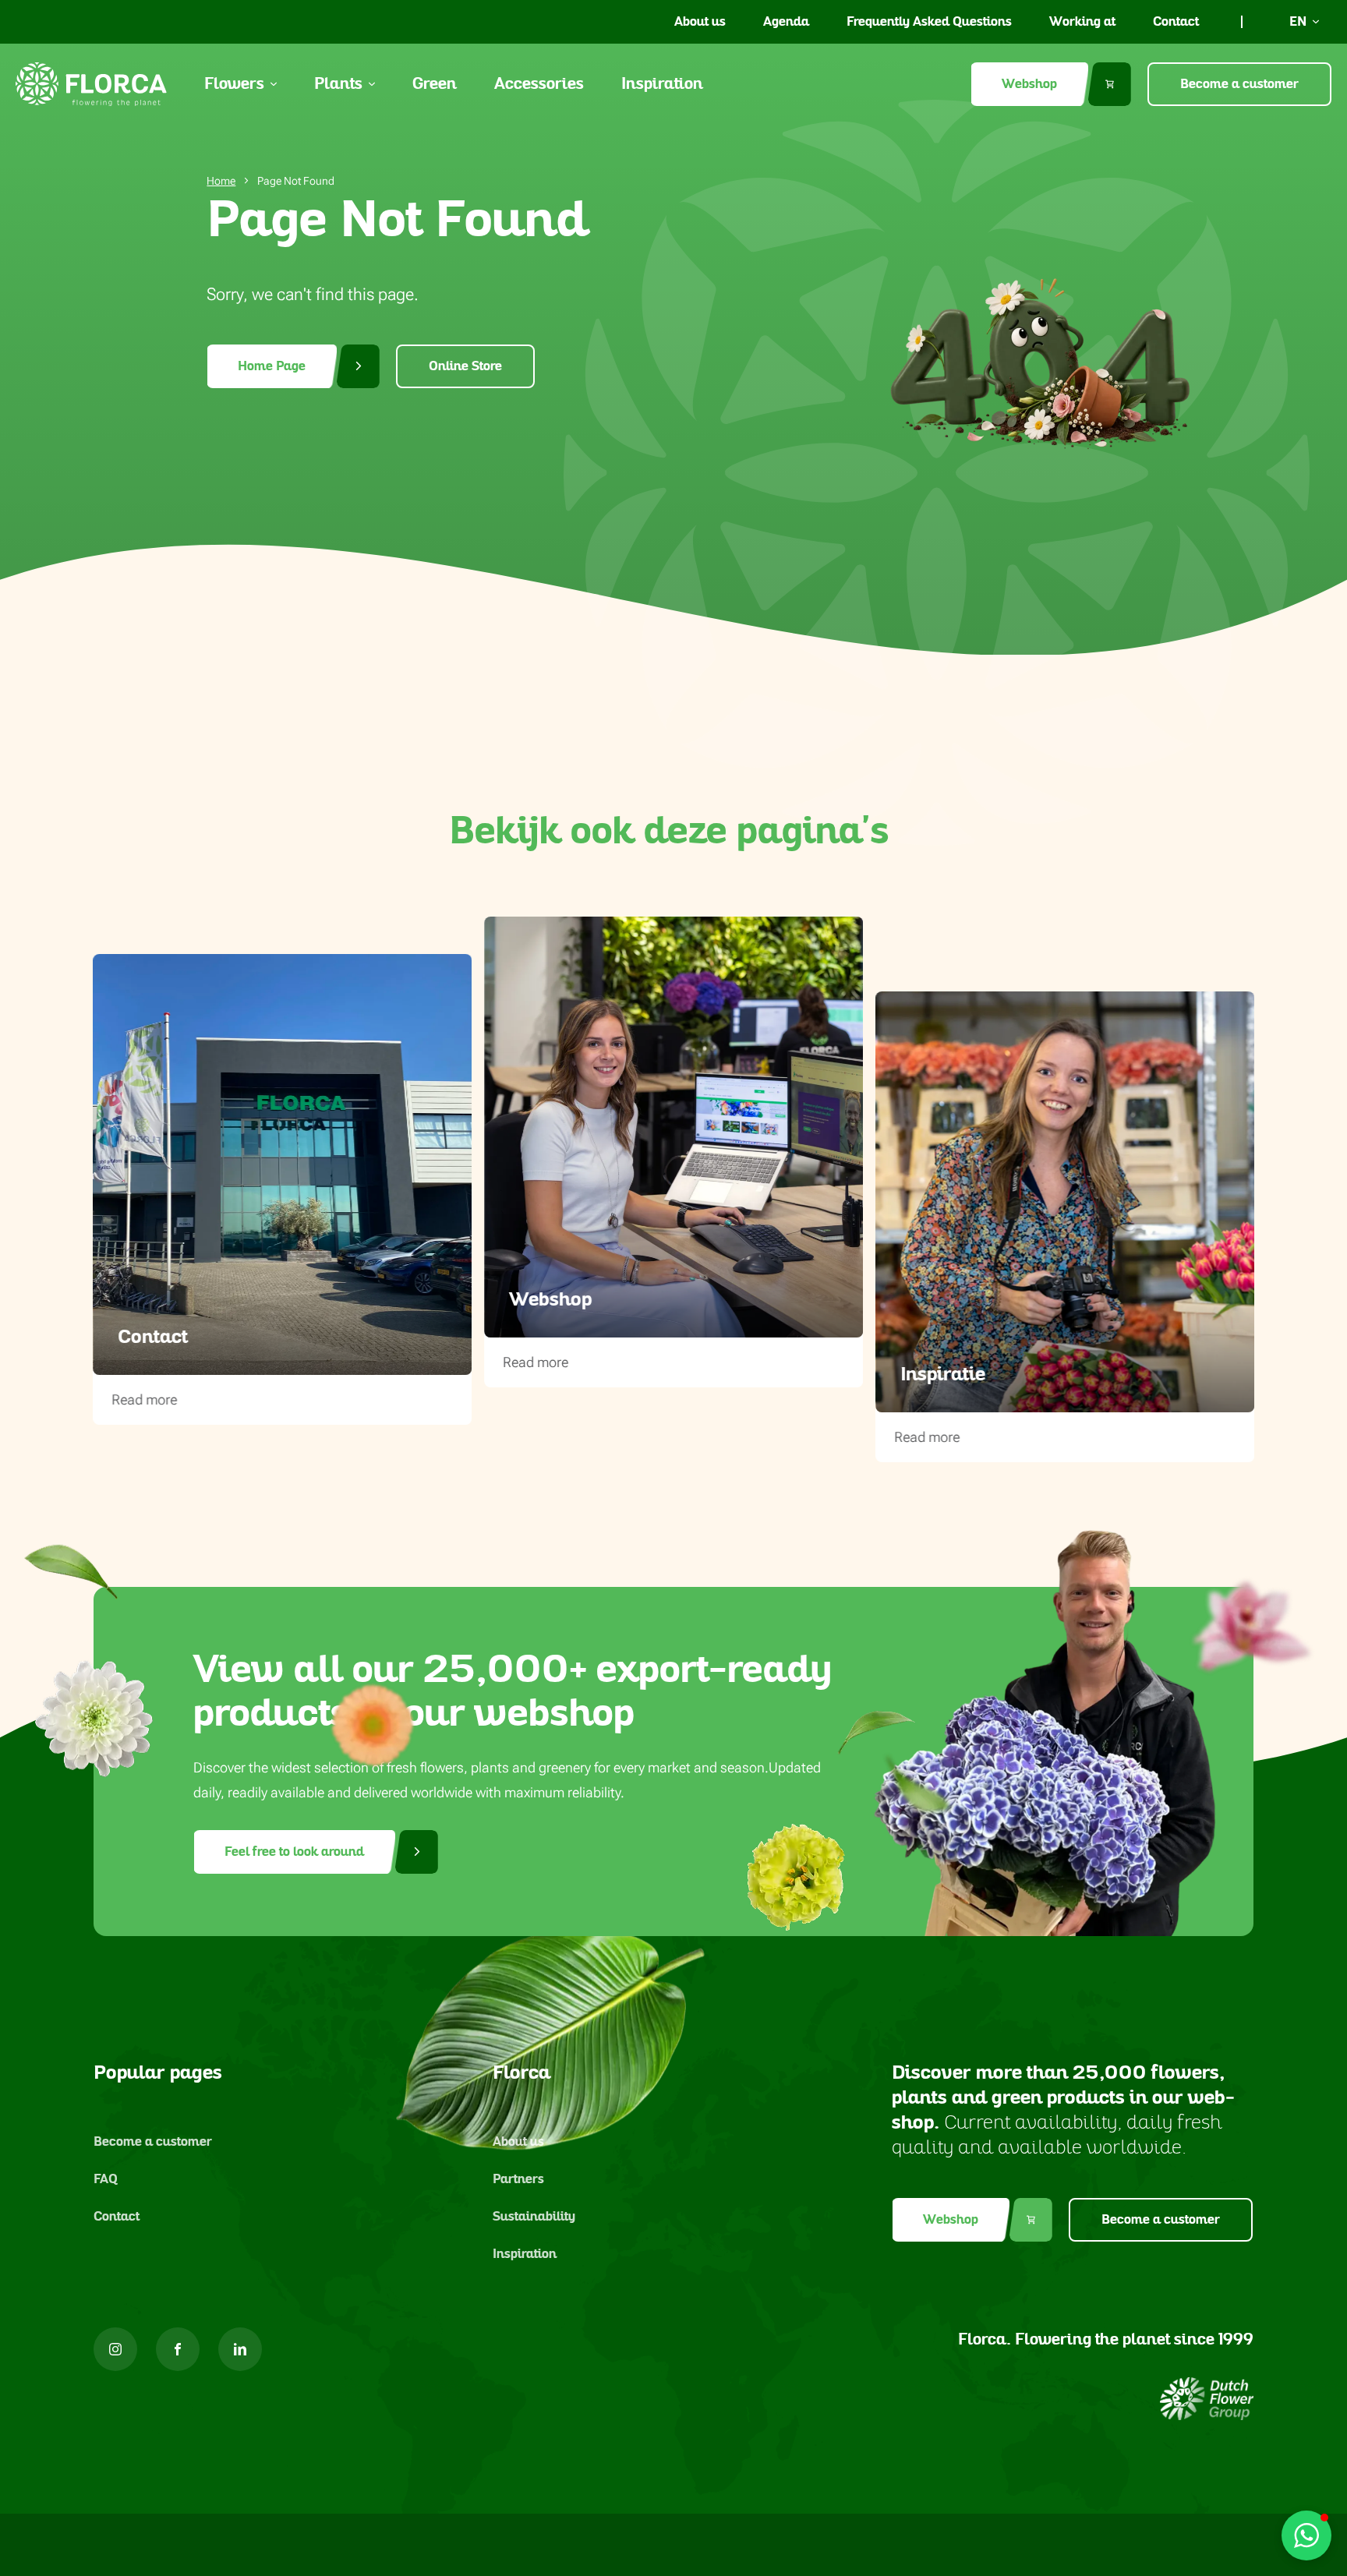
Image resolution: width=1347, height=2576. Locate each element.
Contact (1176, 22)
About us (700, 22)
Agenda (786, 22)
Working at (1082, 22)
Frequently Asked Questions (929, 22)
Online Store (465, 366)
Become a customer (1239, 84)
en (1298, 22)
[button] (1306, 2535)
